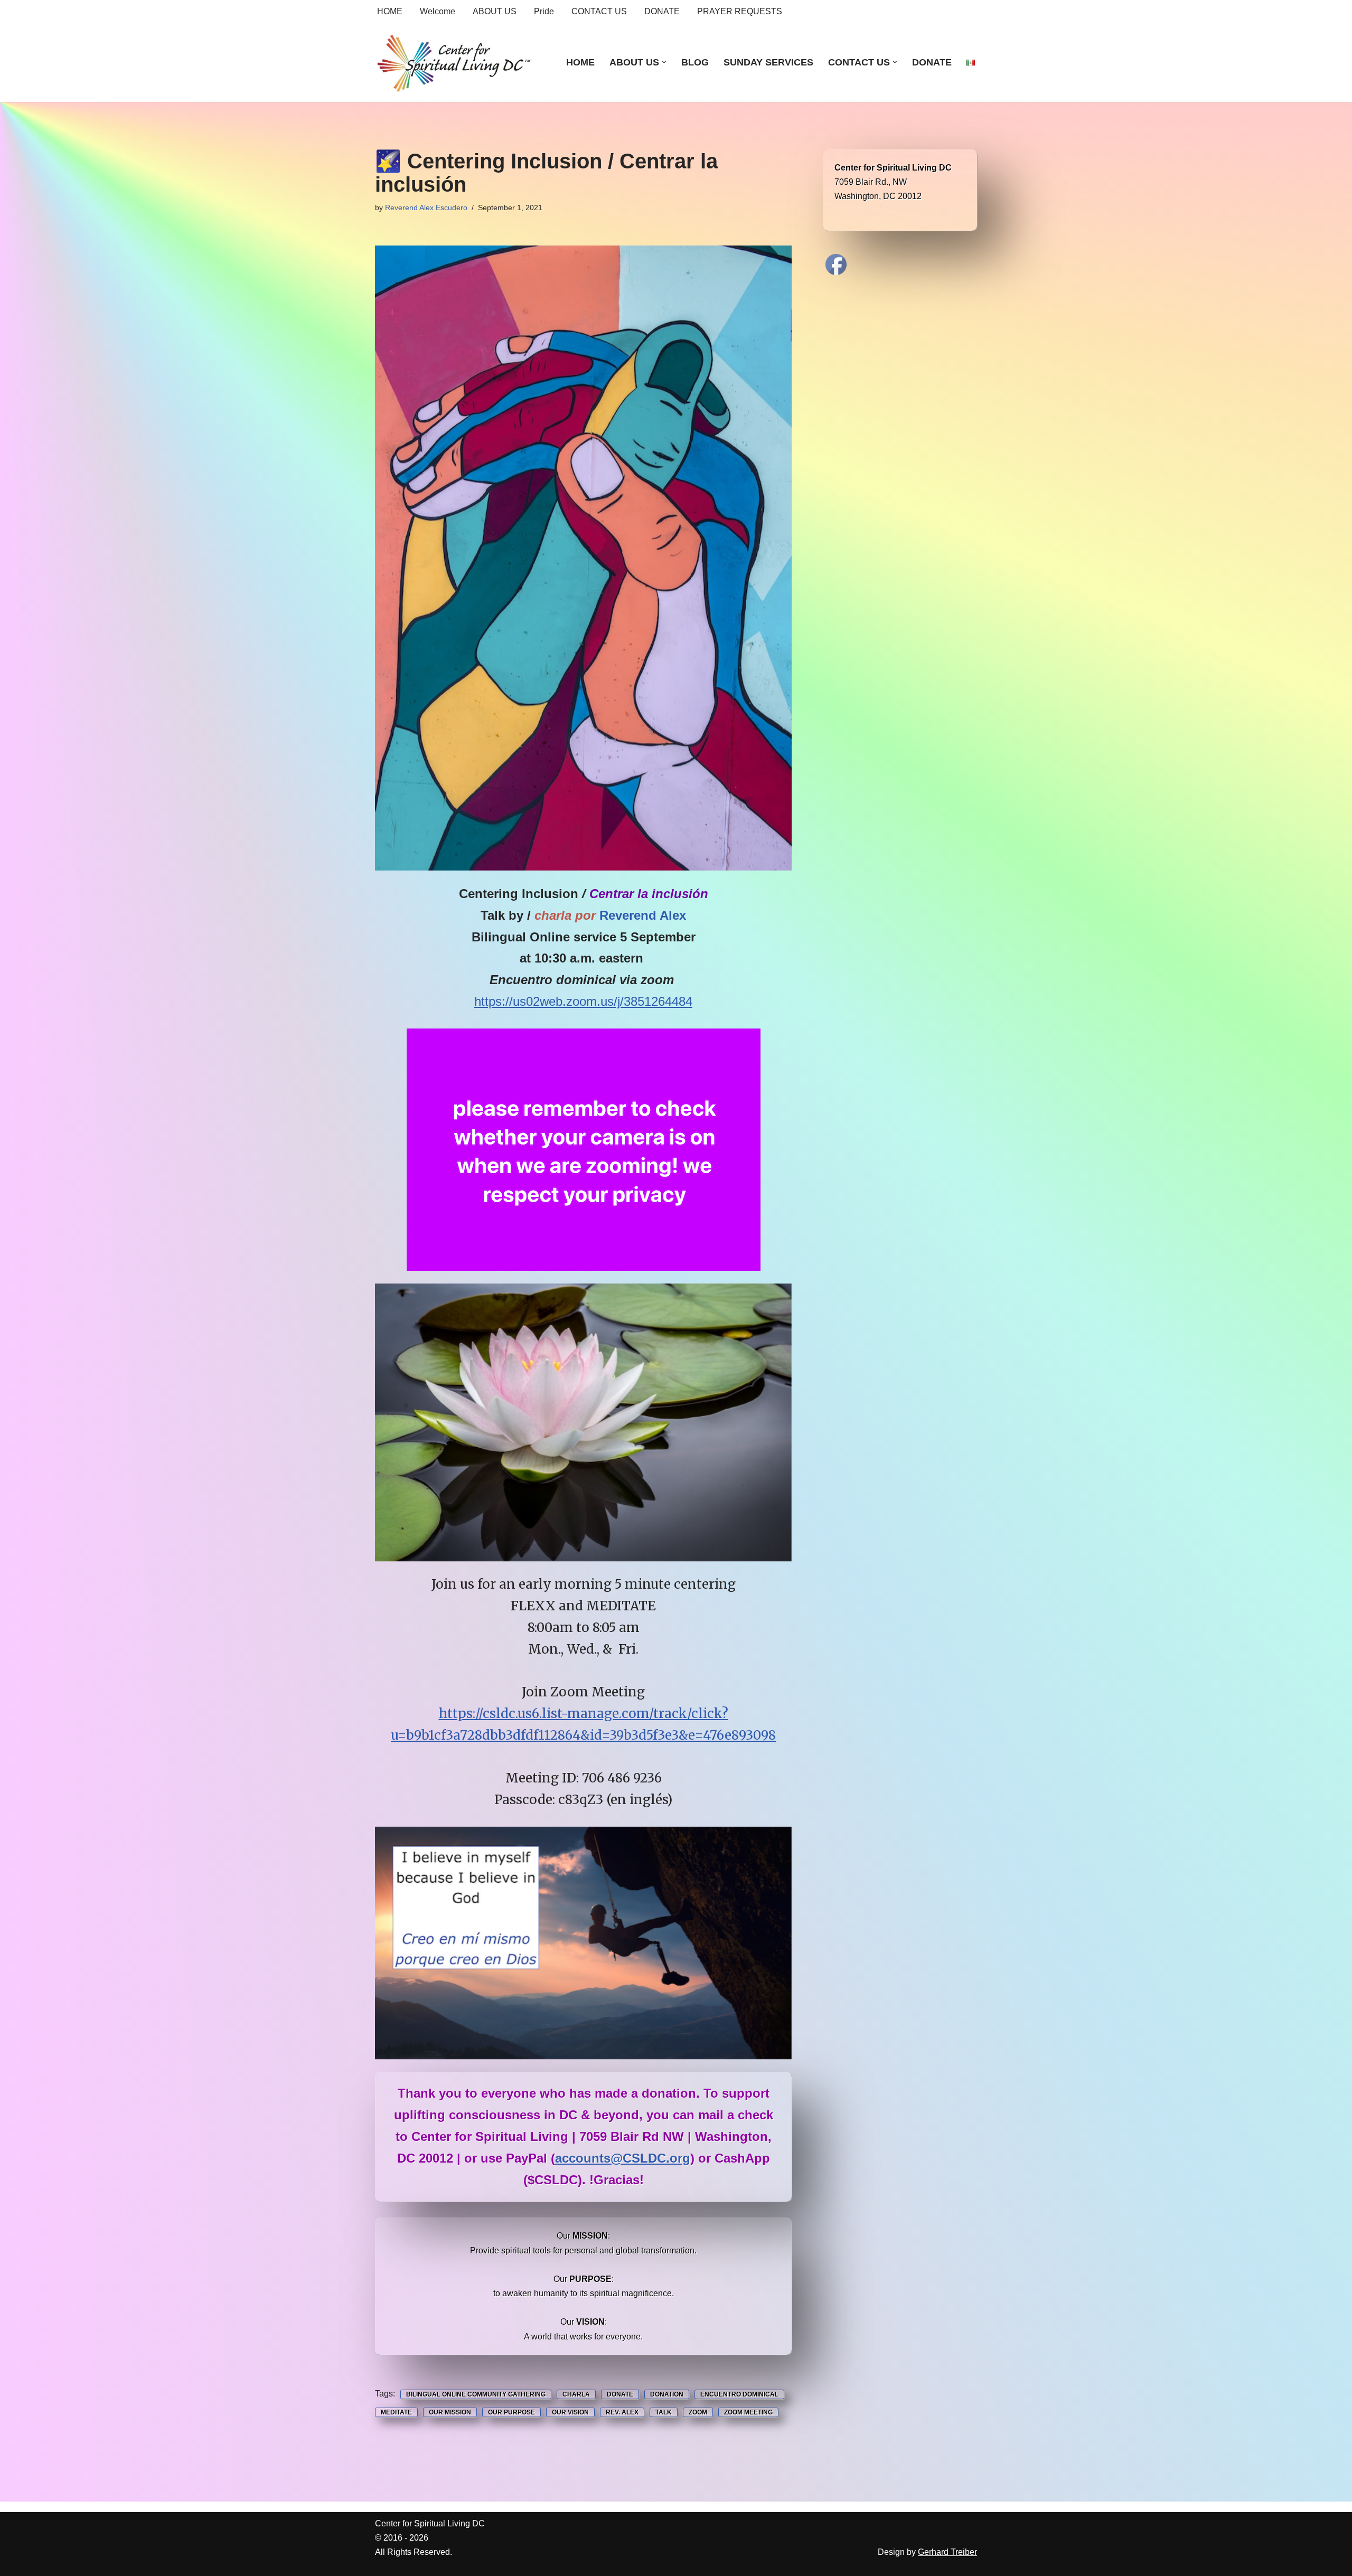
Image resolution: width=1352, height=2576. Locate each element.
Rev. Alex (622, 2412)
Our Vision (570, 2412)
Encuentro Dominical (739, 2394)
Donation (667, 2394)
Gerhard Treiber (947, 2552)
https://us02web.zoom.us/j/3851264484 (583, 1001)
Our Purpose (511, 2412)
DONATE (662, 11)
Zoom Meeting (748, 2412)
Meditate (396, 2412)
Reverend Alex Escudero (426, 207)
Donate (620, 2394)
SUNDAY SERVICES (768, 62)
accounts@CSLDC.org (623, 2158)
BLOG (695, 62)
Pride (544, 11)
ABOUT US (495, 11)
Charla (576, 2394)
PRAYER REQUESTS (740, 11)
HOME (390, 11)
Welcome (438, 11)
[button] (664, 62)
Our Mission (450, 2412)
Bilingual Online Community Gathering (476, 2394)
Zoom (698, 2412)
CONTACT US (599, 11)
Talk (664, 2412)
